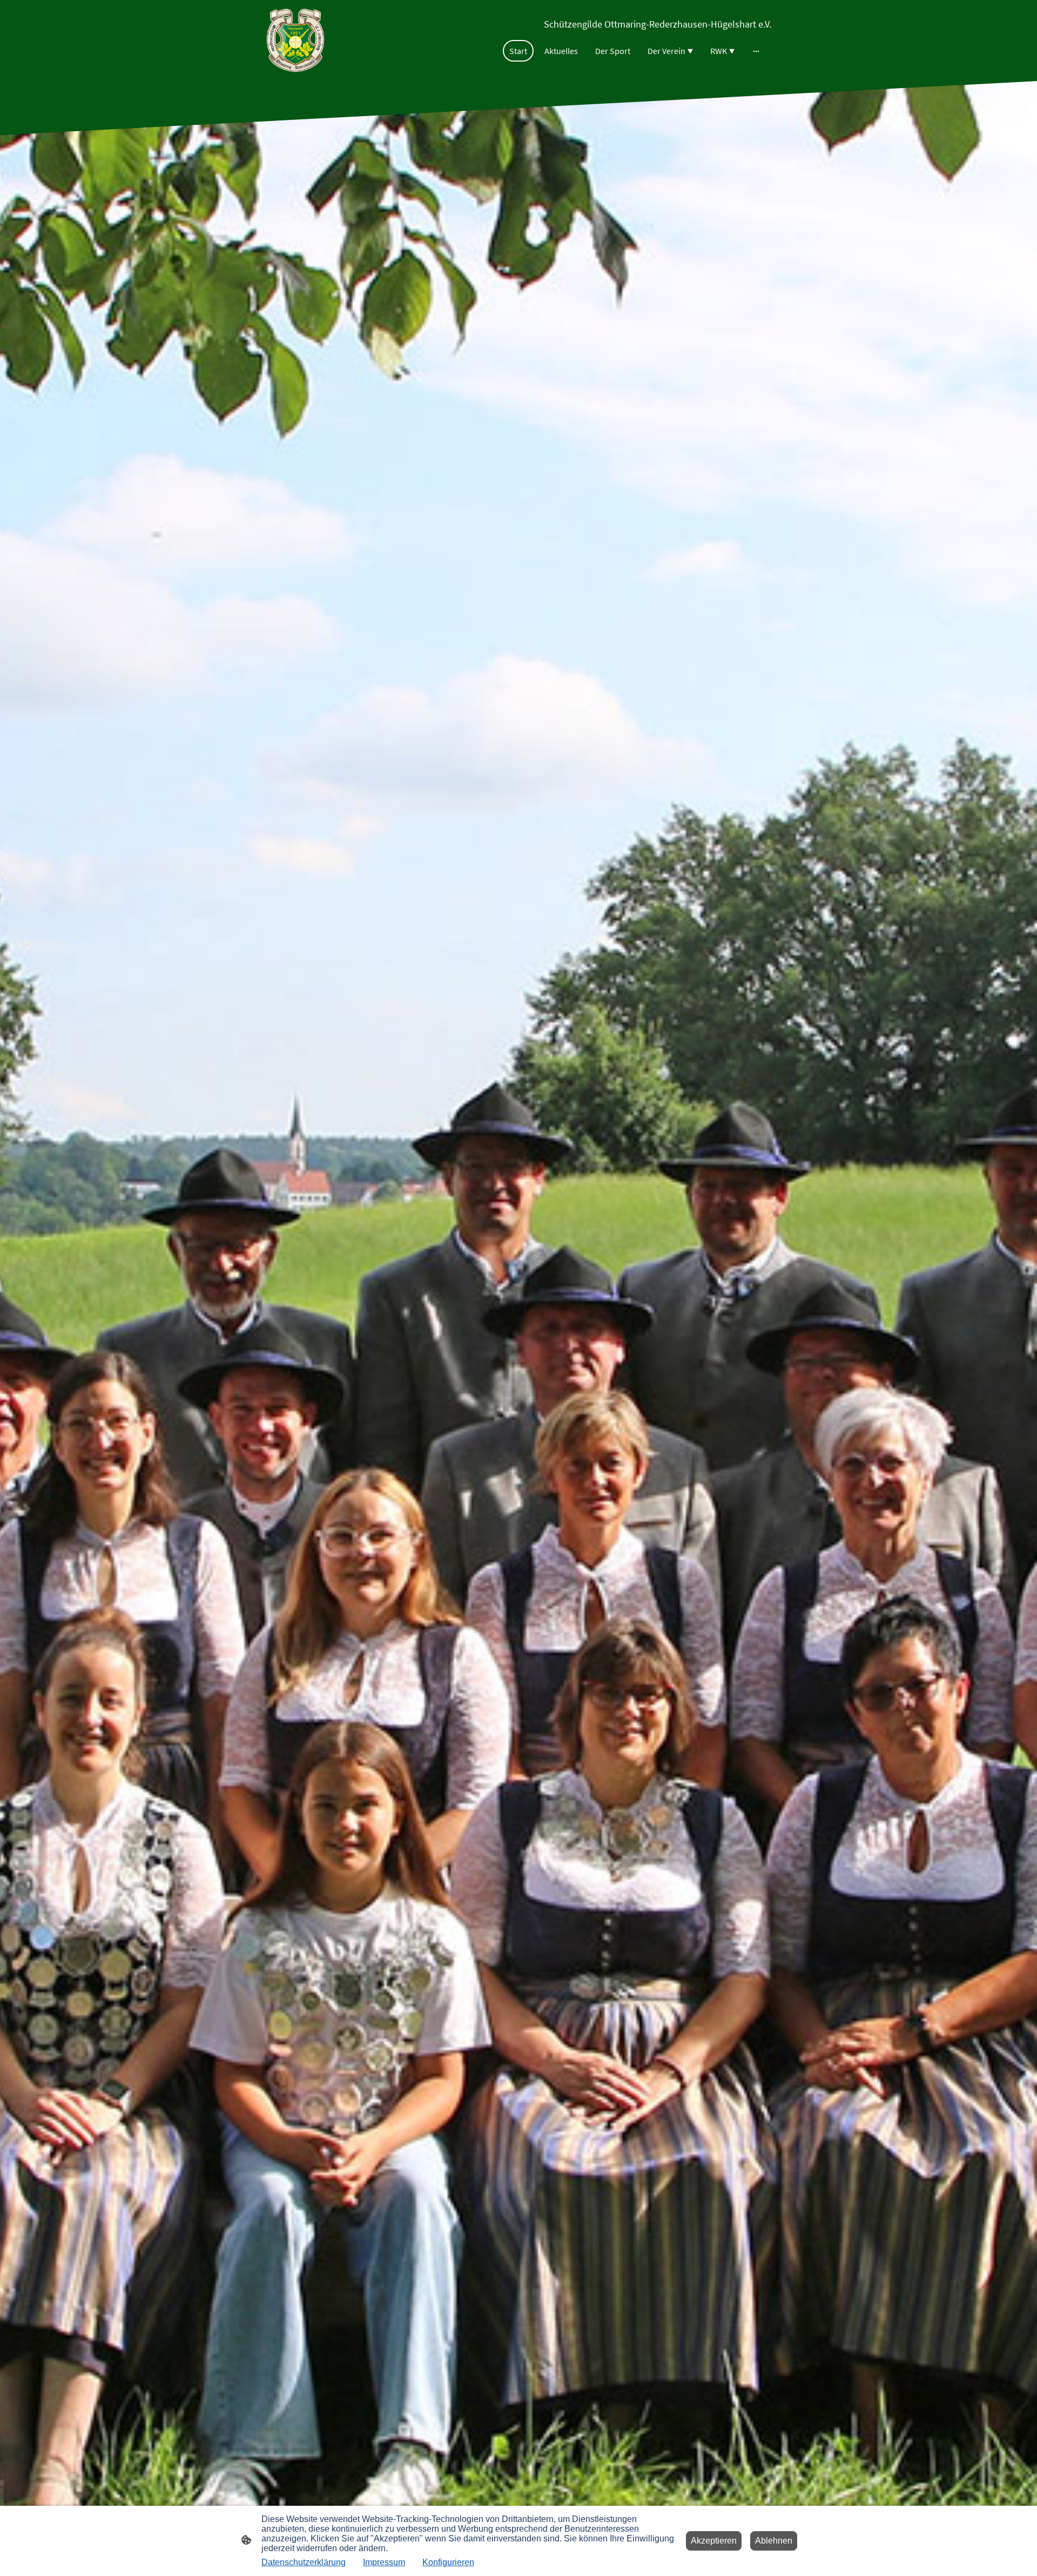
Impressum (384, 2562)
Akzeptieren (714, 2541)
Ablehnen (774, 2541)
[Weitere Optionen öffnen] (756, 51)
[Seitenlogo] (295, 41)
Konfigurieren (448, 2562)
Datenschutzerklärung (304, 2562)
